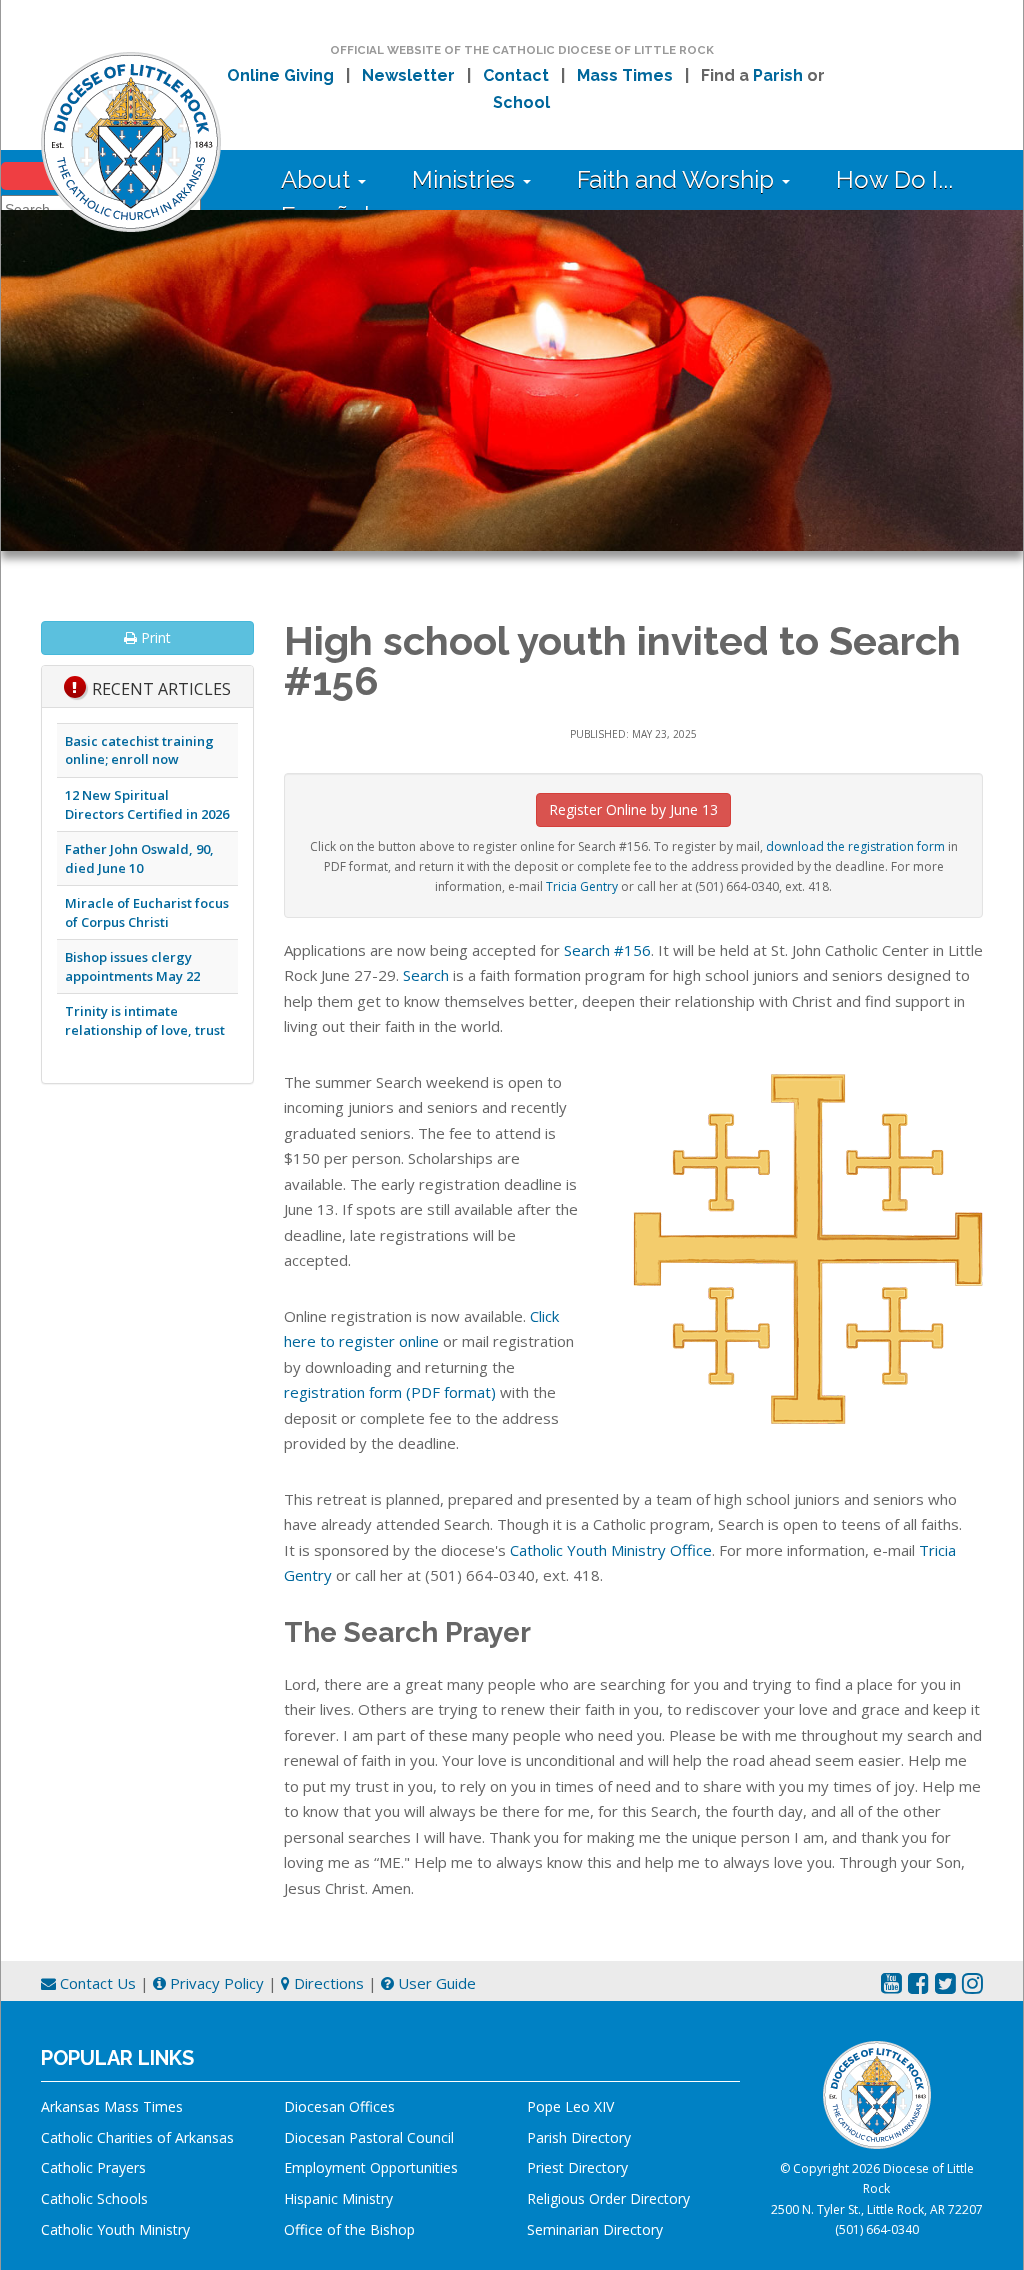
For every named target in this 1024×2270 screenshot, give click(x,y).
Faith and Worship (678, 179)
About (318, 179)
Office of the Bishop (349, 2229)
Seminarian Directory (595, 2229)
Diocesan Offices (339, 2106)
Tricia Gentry (582, 886)
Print (154, 637)
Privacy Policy (215, 1983)
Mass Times (625, 75)
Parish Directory (579, 2137)
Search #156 (607, 950)
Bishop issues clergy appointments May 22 (132, 966)
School (521, 102)
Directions (327, 1983)
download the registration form (855, 846)
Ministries (466, 179)
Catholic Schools (94, 2198)
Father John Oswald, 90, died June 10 (139, 858)
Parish (778, 75)
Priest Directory (577, 2167)
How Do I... (894, 179)
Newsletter (408, 75)
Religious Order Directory (608, 2198)
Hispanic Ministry (338, 2198)
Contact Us (96, 1983)
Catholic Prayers (93, 2167)
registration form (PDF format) (390, 1392)
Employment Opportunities (371, 2167)
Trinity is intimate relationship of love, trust (145, 1020)
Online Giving (280, 75)
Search (426, 975)
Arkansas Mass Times (112, 2106)
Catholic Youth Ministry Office (611, 1550)
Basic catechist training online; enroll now (139, 750)
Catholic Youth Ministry (115, 2229)
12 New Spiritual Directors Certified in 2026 (147, 804)
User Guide (435, 1983)
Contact (516, 75)
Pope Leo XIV (570, 2106)
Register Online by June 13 (633, 809)
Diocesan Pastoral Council (369, 2137)
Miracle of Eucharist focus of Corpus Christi (147, 912)
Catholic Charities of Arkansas (137, 2137)
